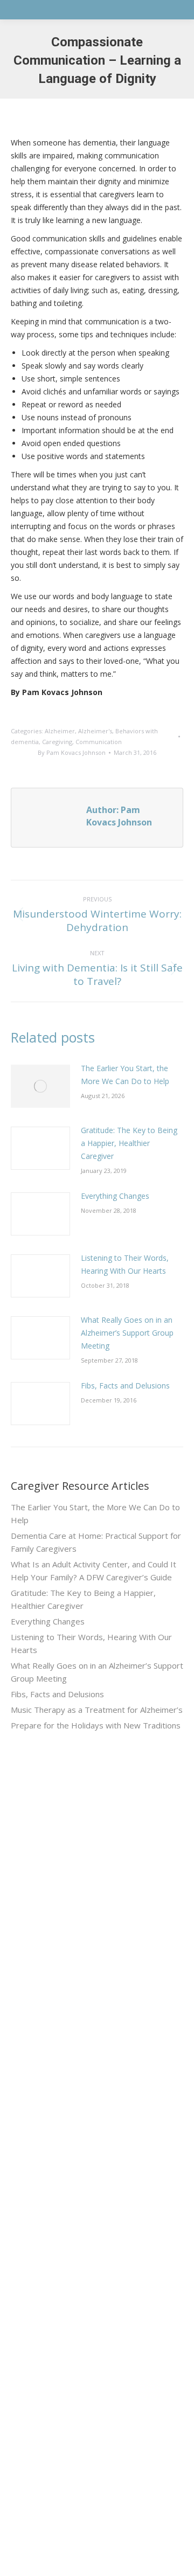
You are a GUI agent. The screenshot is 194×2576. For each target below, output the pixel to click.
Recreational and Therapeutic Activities (79, 2040)
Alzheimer (60, 731)
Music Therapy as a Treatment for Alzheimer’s (97, 1710)
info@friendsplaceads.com (58, 2499)
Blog (19, 2200)
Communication (99, 742)
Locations (28, 2238)
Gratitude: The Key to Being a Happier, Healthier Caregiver (129, 1143)
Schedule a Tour (39, 2258)
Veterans (26, 2161)
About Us (27, 2122)
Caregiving (57, 742)
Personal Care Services (53, 2059)
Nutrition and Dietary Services (63, 2001)
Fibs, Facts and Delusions (125, 1386)
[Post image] (40, 1086)
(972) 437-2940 (37, 2339)
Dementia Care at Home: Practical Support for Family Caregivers (96, 1542)
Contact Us (31, 2219)
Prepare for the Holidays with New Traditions (96, 1725)
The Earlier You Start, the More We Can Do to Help (125, 1075)
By (72, 752)
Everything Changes (115, 1196)
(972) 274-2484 (37, 2392)
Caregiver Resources (48, 2180)
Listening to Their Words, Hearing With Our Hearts (125, 1264)
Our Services (34, 2141)
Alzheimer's (95, 731)
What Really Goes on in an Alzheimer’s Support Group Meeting (127, 1333)
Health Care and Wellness (57, 2020)
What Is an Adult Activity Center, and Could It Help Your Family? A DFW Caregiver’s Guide (93, 1571)
